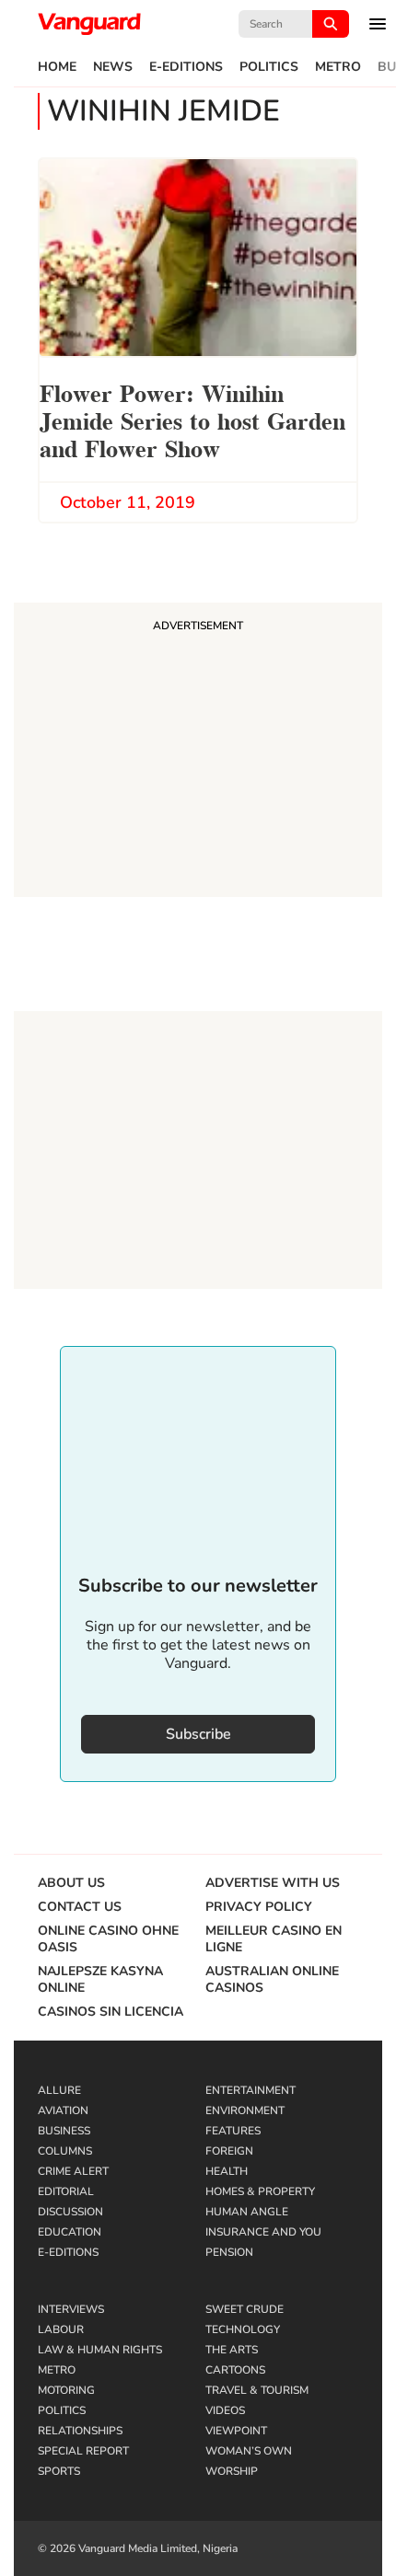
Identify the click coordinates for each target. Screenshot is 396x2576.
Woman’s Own (249, 2451)
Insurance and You (263, 2232)
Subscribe (198, 1734)
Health (227, 2171)
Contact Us (80, 1907)
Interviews (71, 2309)
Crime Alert (73, 2171)
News (113, 67)
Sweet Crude (245, 2309)
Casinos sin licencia (111, 2012)
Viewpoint (236, 2431)
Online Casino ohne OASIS (108, 1939)
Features (233, 2131)
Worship (232, 2471)
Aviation (63, 2110)
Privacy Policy (259, 1907)
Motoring (66, 2390)
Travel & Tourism (257, 2390)
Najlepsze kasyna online (100, 1980)
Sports (59, 2471)
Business (64, 2131)
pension (229, 2252)
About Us (71, 1883)
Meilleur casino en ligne (274, 1939)
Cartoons (235, 2370)
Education (70, 2232)
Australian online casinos (272, 1980)
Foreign (229, 2151)
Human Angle (247, 2212)
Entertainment (250, 2090)
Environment (245, 2110)
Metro (338, 67)
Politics (269, 67)
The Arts (232, 2350)
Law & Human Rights (100, 2350)
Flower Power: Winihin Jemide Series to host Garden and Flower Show (192, 419)
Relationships (80, 2431)
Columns (65, 2151)
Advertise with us (273, 1883)
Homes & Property (260, 2191)
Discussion (70, 2212)
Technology (243, 2329)
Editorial (66, 2191)
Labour (61, 2329)
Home (57, 67)
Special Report (83, 2451)
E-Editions (186, 67)
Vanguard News (89, 24)
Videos (225, 2410)
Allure (59, 2090)
